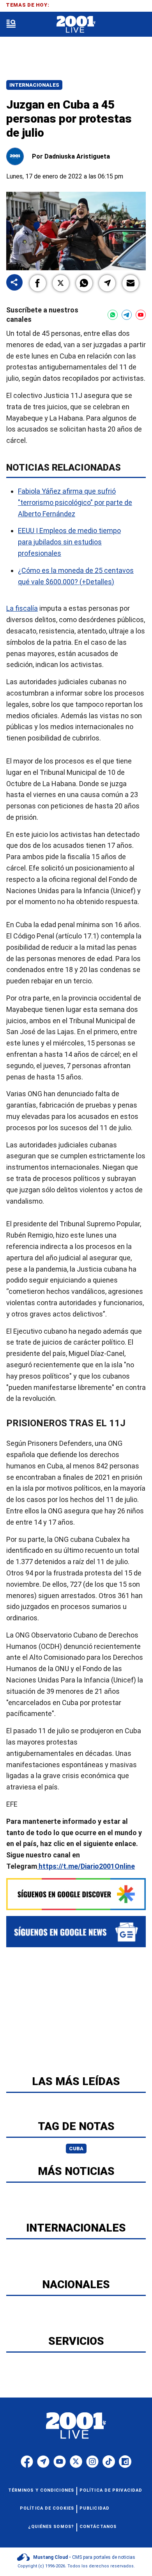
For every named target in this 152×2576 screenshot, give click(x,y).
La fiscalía (22, 609)
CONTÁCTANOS (98, 2527)
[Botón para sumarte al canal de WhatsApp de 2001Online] (113, 315)
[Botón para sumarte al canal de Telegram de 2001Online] (127, 315)
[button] (38, 283)
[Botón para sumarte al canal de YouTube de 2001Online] (141, 315)
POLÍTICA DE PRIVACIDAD (111, 2490)
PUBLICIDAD (95, 2508)
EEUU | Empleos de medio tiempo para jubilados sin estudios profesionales (69, 542)
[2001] (76, 24)
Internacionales (34, 85)
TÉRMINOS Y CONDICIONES (41, 2490)
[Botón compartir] (14, 283)
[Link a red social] (27, 2462)
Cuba (76, 2149)
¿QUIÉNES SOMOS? (51, 2527)
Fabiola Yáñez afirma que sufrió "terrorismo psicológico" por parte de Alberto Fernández (75, 502)
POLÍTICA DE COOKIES (47, 2508)
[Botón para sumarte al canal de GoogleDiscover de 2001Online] (76, 1894)
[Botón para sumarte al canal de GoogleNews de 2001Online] (76, 1932)
